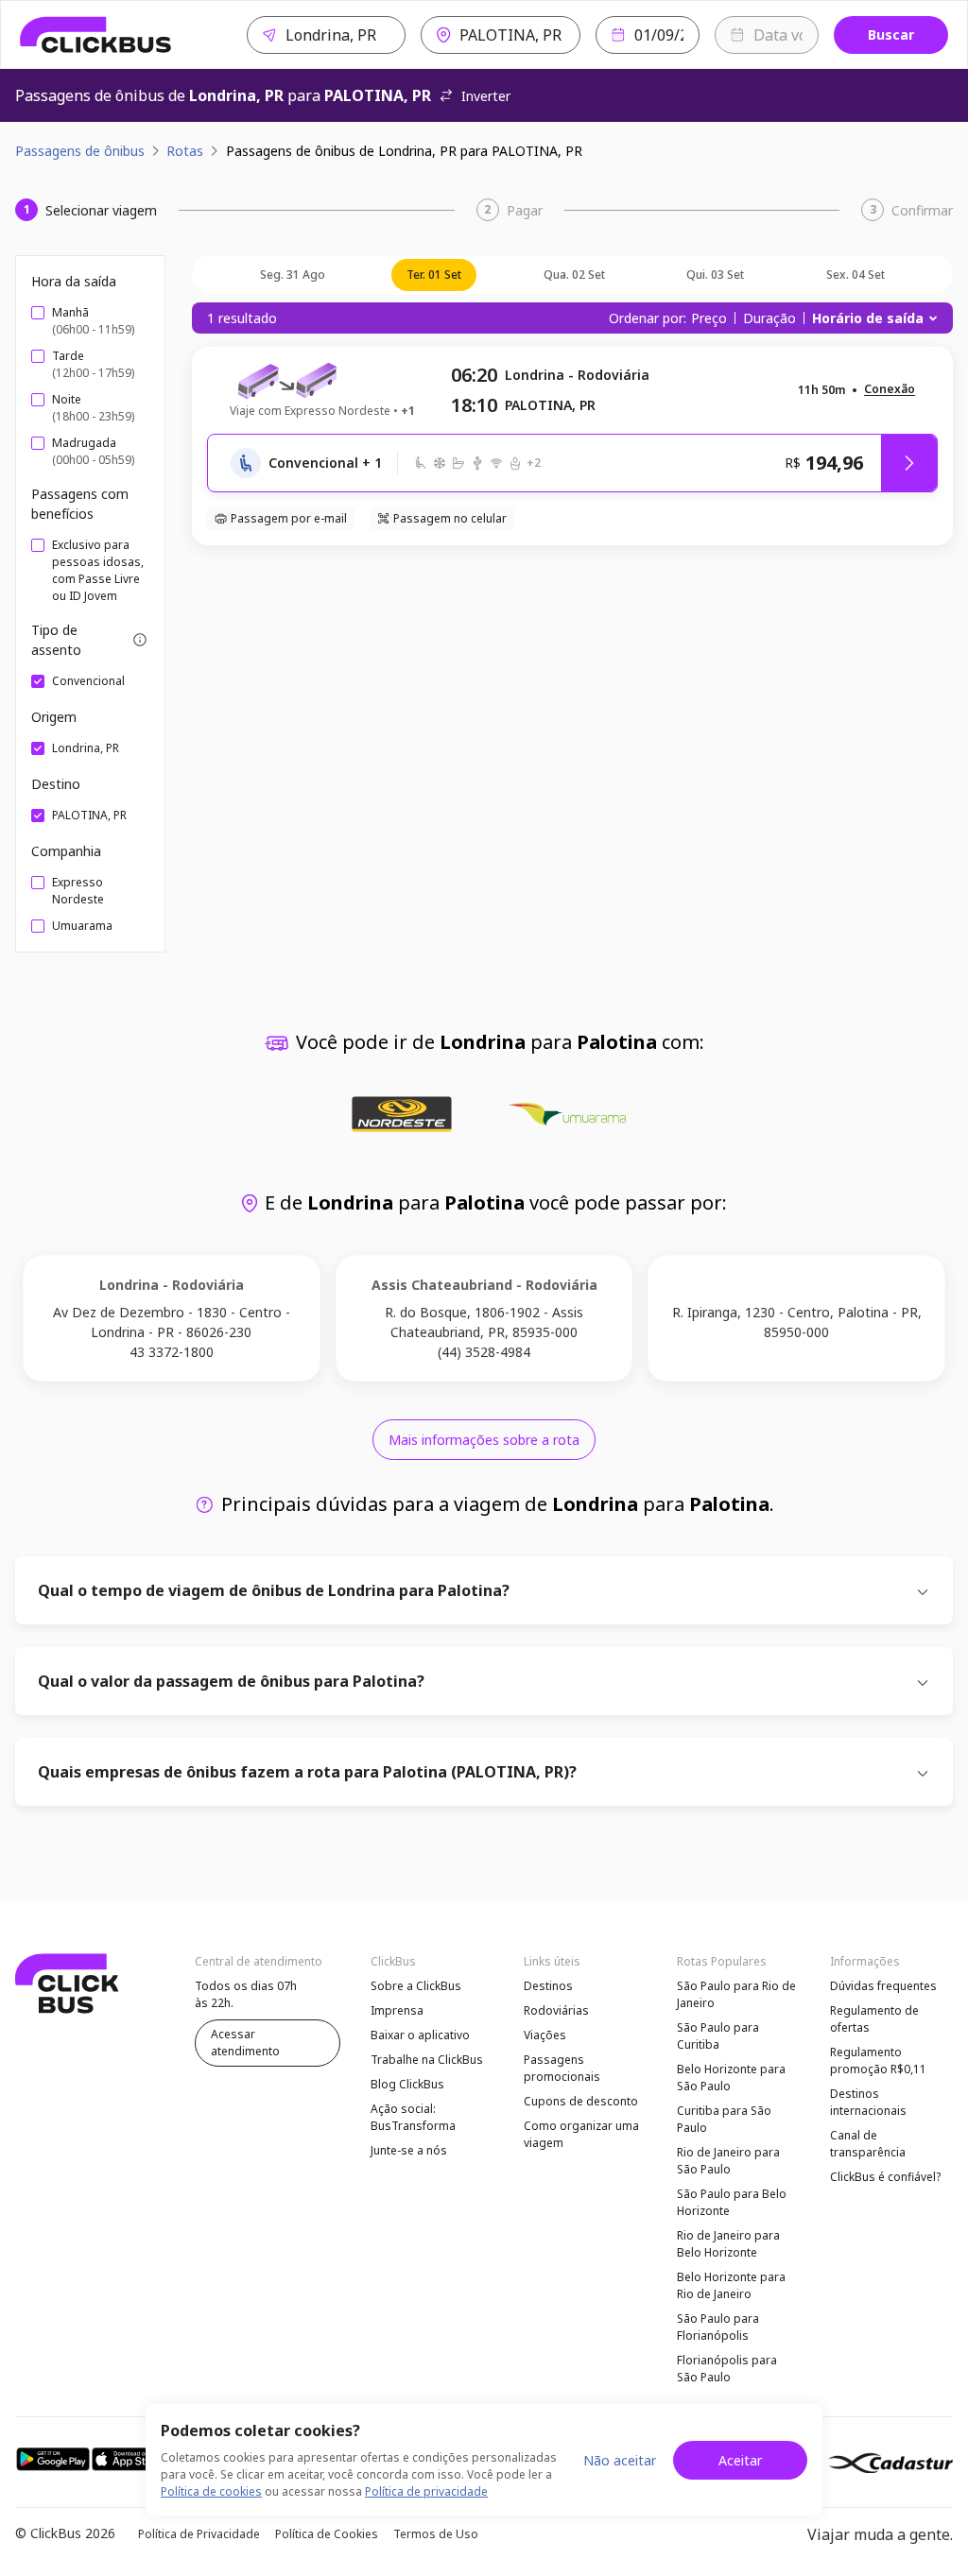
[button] (890, 390)
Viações (545, 2035)
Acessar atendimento (245, 2043)
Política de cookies (211, 2491)
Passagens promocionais (562, 2068)
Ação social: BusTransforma (413, 2117)
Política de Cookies (327, 2534)
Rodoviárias (556, 2010)
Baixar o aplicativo (420, 2035)
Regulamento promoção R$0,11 (878, 2061)
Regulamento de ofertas (874, 2019)
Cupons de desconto (581, 2101)
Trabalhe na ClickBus (427, 2060)
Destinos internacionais (868, 2102)
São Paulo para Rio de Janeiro (736, 1994)
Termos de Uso (436, 2534)
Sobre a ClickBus (416, 1986)
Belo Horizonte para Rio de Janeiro (731, 2285)
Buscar (891, 34)
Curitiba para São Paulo (724, 2119)
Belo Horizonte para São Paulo (731, 2078)
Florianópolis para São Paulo (727, 2369)
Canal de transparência (868, 2144)
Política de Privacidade (199, 2534)
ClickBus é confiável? (885, 2177)
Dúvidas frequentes (883, 1986)
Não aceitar (620, 2460)
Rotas (185, 151)
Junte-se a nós (409, 2150)
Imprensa (397, 2010)
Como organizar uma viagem (581, 2134)
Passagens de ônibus (80, 151)
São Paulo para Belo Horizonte (732, 2202)
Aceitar (740, 2460)
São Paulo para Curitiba (718, 2036)
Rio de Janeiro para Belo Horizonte (728, 2244)
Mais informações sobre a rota (484, 1440)
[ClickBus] (96, 35)
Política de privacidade (426, 2491)
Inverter (486, 96)
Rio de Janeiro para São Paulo (728, 2161)
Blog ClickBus (407, 2084)
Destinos (548, 1986)
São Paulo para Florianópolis (718, 2327)
